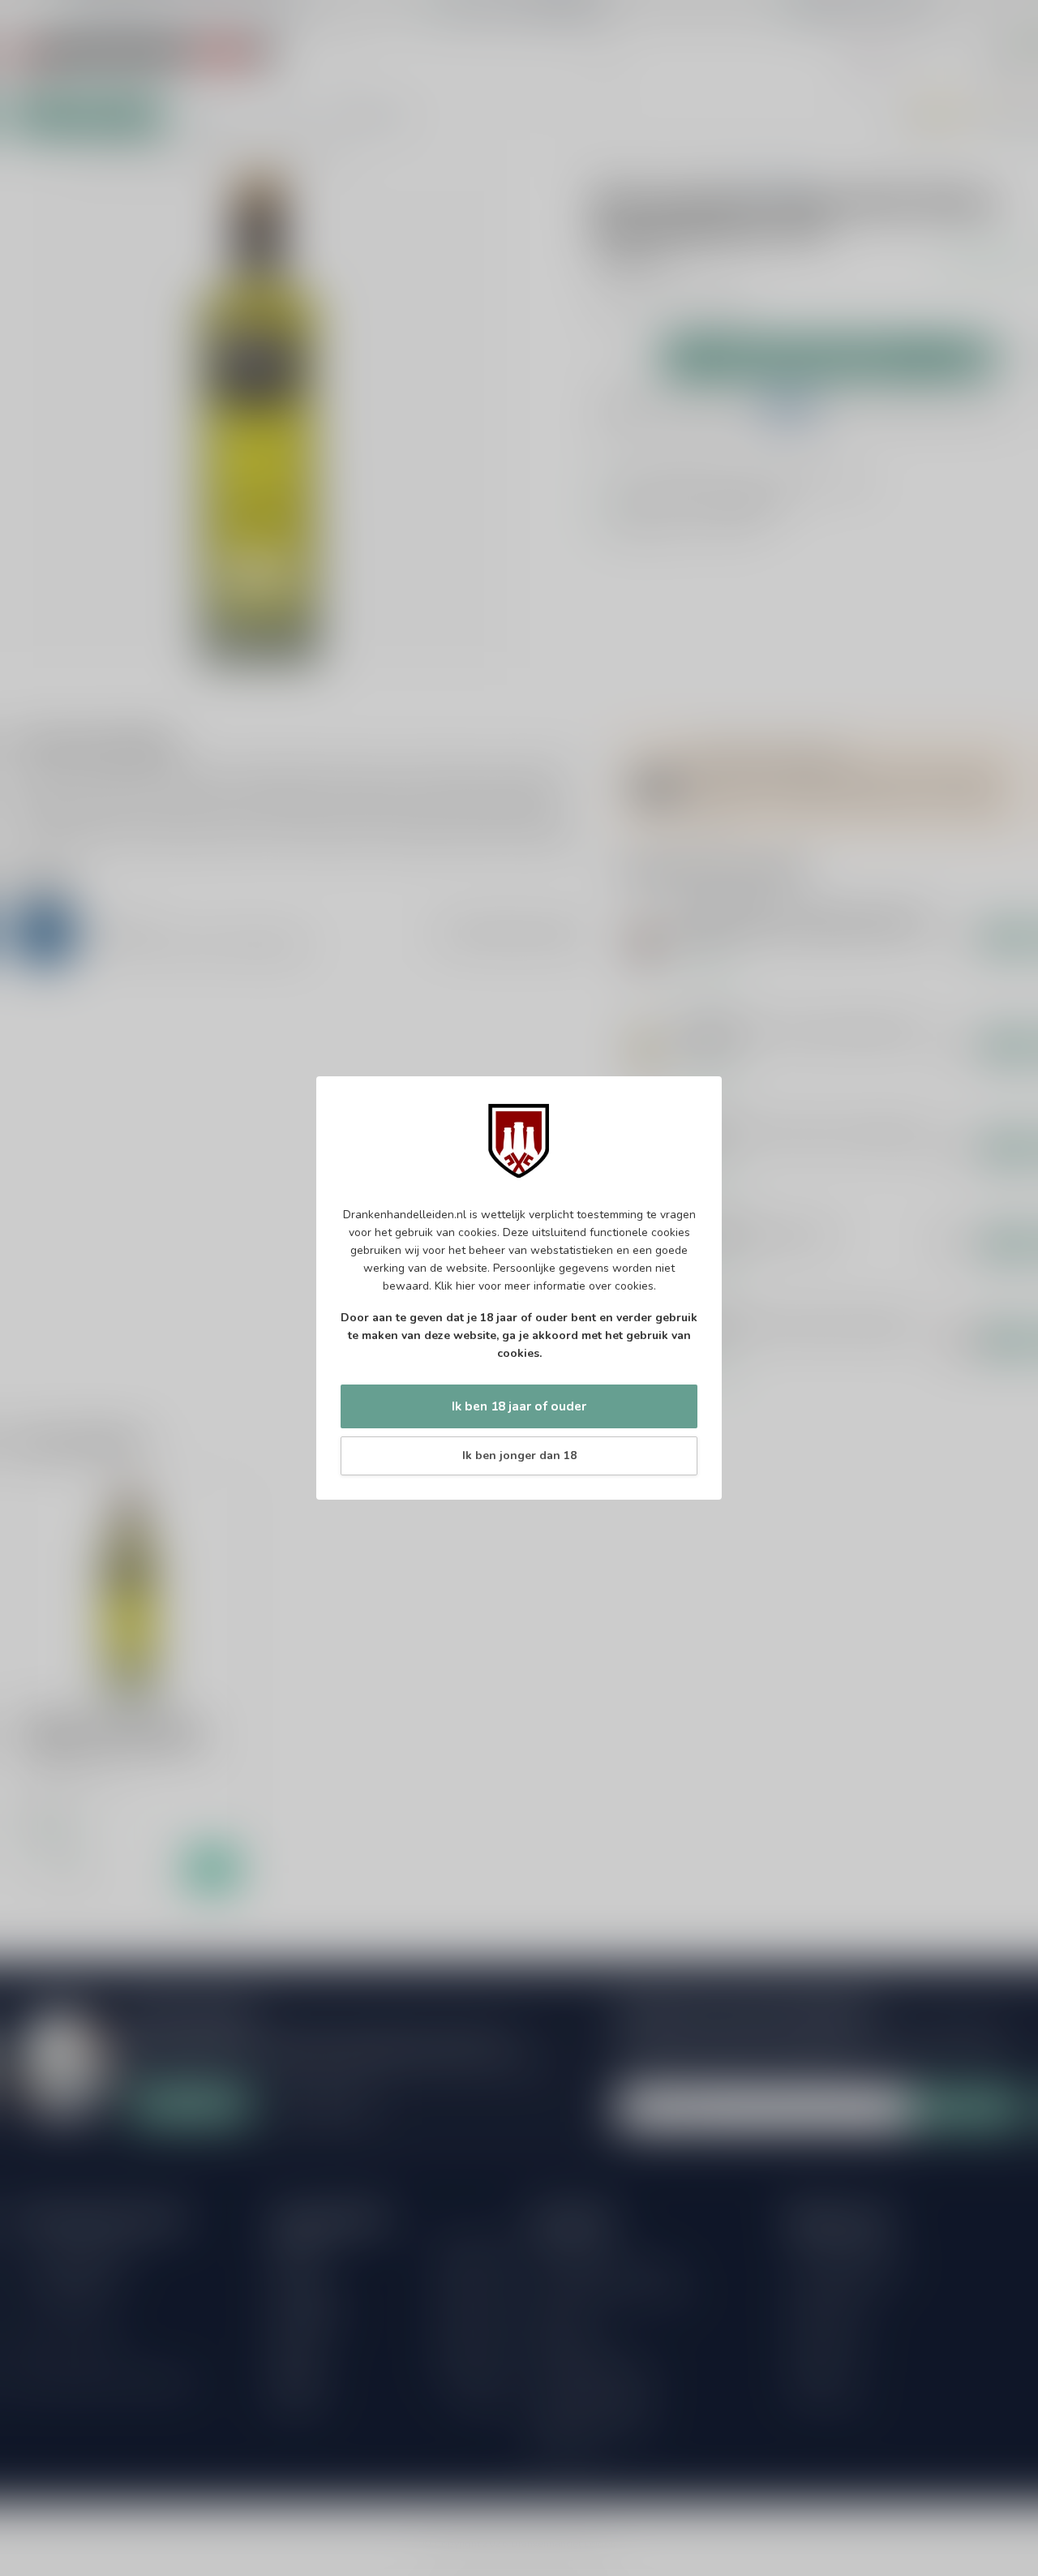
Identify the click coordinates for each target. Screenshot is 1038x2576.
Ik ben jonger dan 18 (519, 1455)
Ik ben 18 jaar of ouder (519, 1406)
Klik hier (455, 1286)
